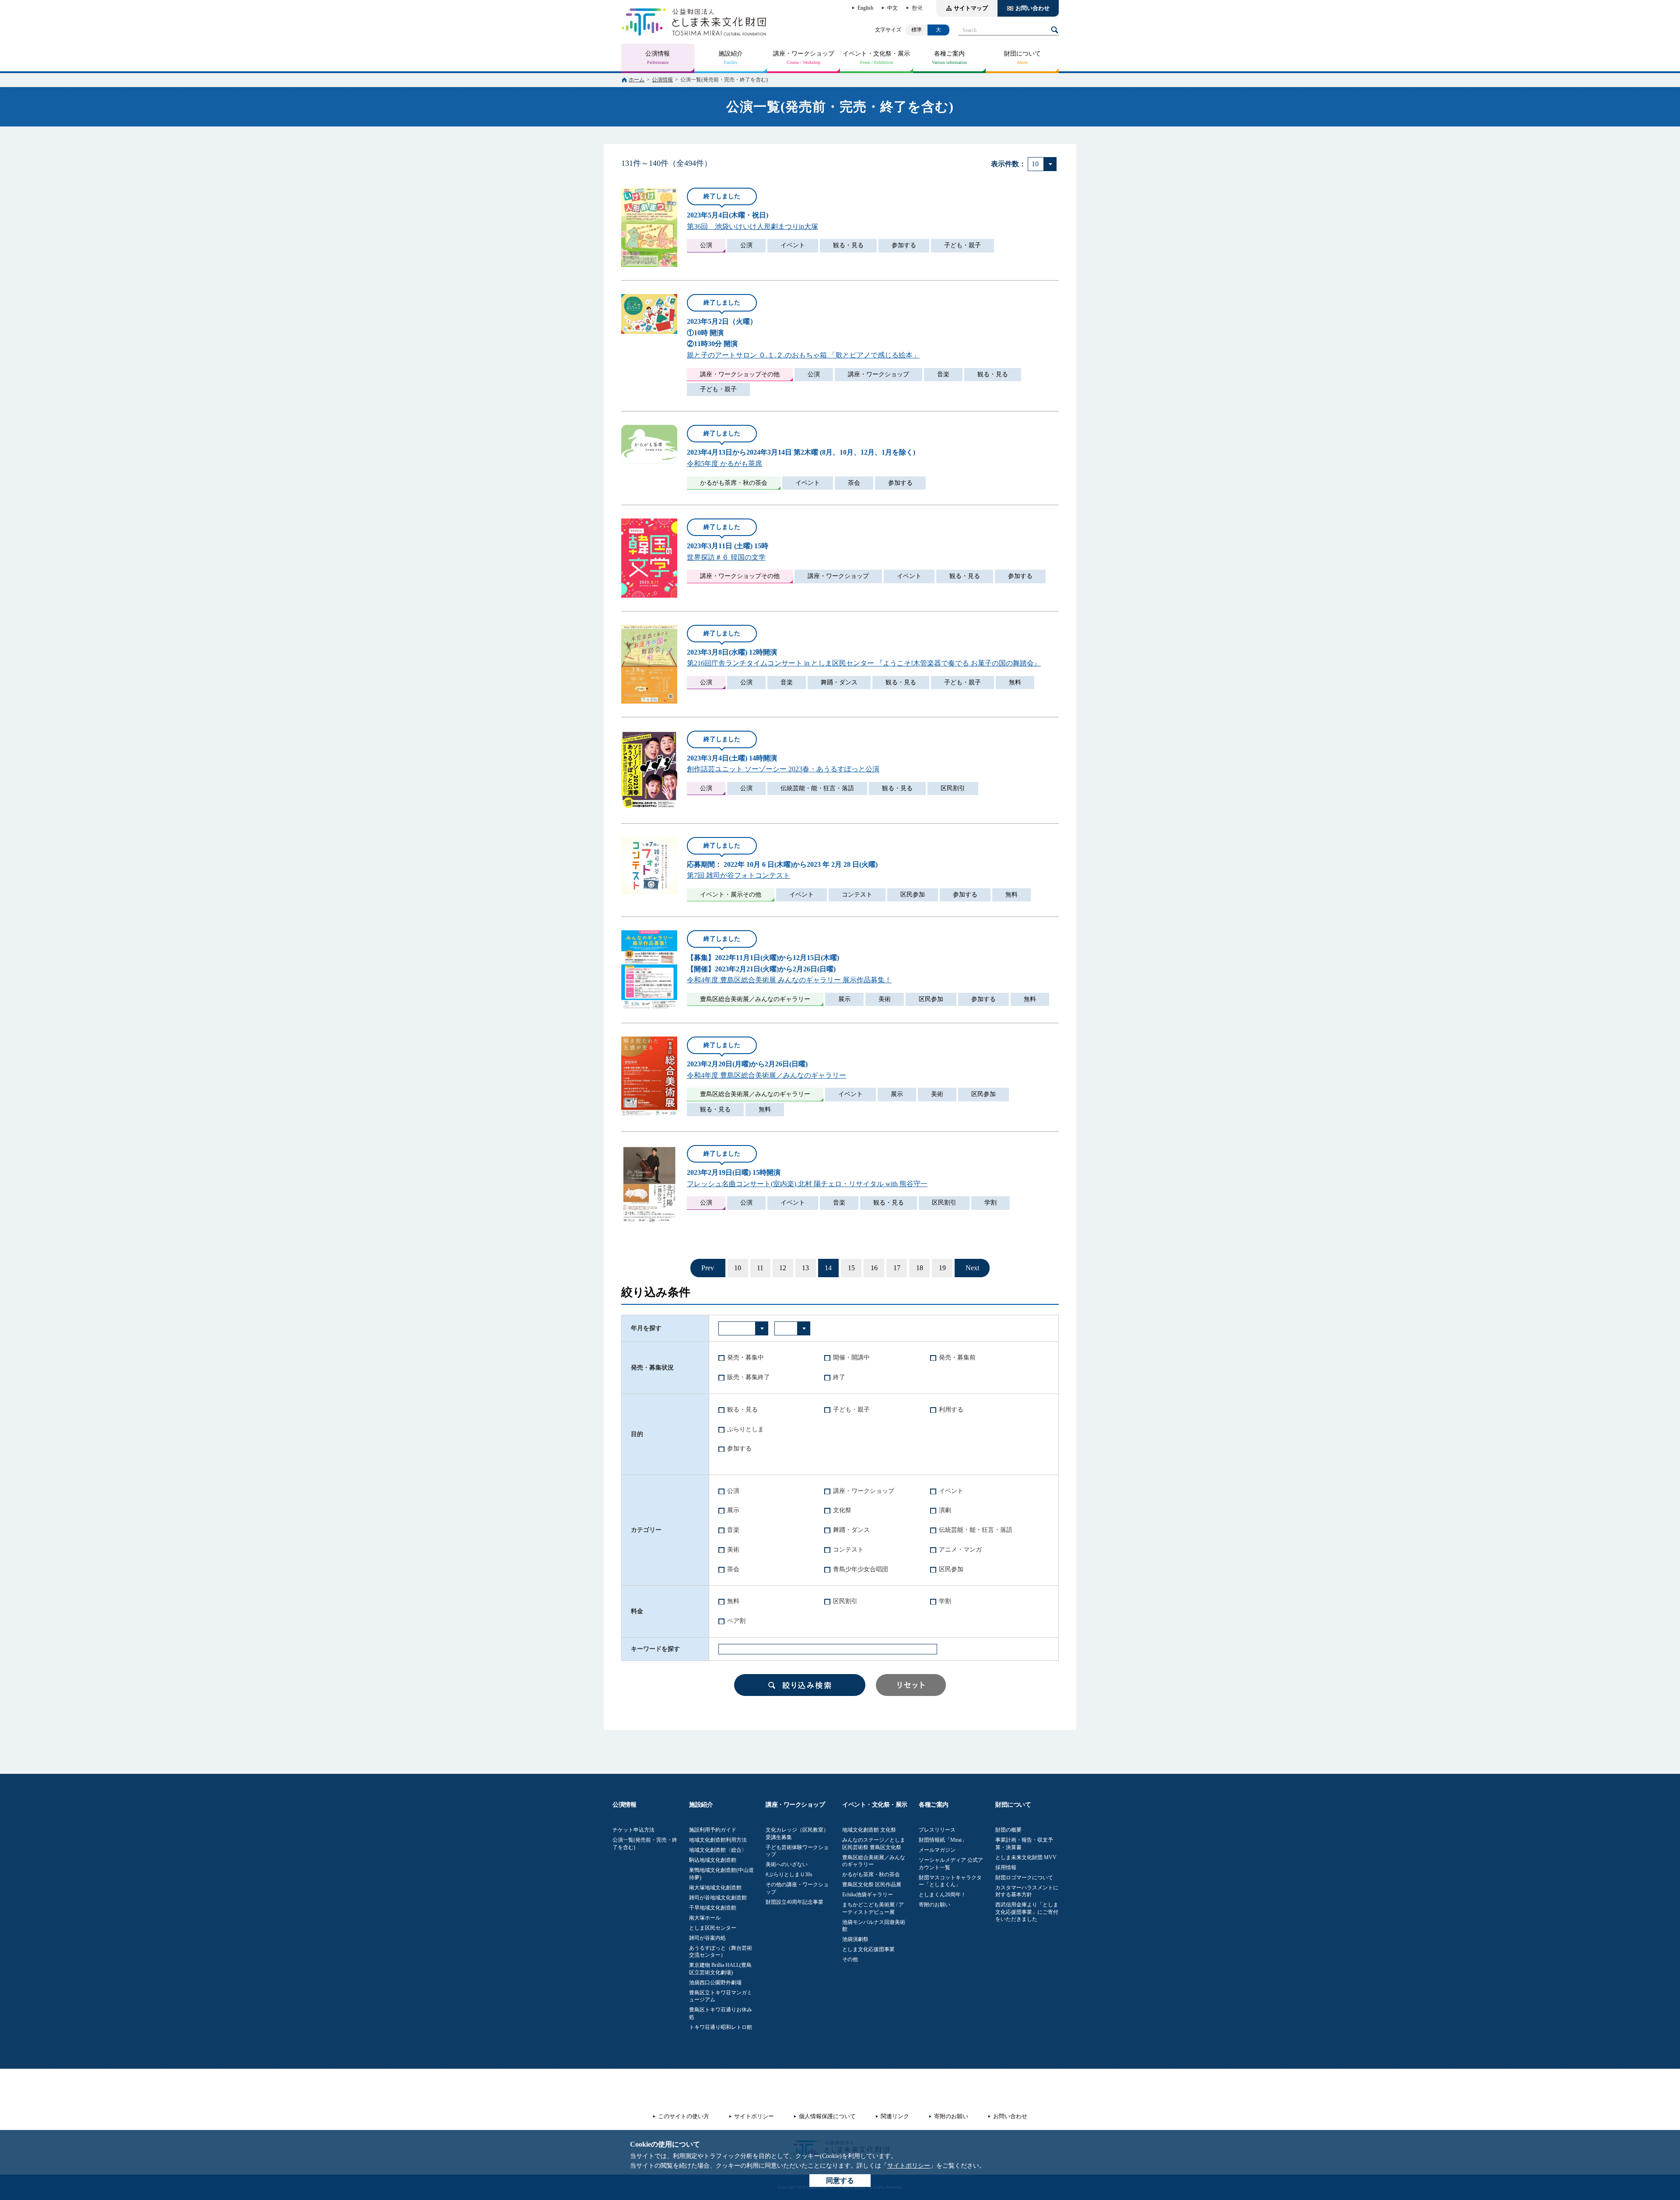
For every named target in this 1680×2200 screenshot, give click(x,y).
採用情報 (1006, 1867)
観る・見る (742, 1410)
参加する (739, 1449)
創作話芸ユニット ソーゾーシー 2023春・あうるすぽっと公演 (783, 769)
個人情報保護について (827, 2116)
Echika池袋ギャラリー (868, 1895)
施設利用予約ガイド (713, 1830)
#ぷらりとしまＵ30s (789, 1874)
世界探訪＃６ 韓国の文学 (726, 557)
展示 (733, 1510)
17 (897, 1268)
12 (783, 1268)
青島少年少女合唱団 (861, 1569)
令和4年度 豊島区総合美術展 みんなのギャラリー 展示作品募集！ (789, 980)
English (865, 8)
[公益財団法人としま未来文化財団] (694, 22)
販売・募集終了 (749, 1377)
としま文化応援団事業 (868, 1949)
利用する (951, 1410)
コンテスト (848, 1550)
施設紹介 (731, 54)
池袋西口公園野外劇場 (715, 1983)
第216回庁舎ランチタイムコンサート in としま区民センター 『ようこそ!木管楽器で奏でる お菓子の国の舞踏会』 (864, 663)
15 (851, 1268)
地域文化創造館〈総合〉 (718, 1850)
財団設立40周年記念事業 (794, 1902)
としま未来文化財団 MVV (1026, 1857)
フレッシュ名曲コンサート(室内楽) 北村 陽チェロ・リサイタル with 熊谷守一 (807, 1184)
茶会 (733, 1569)
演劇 (945, 1510)
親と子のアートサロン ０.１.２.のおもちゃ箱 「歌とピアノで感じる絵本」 (803, 355)
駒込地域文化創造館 (713, 1860)
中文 (892, 8)
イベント (951, 1491)
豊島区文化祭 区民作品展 (872, 1885)
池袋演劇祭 (855, 1939)
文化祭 (842, 1510)
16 (874, 1268)
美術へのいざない (787, 1864)
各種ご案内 (949, 54)
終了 (839, 1377)
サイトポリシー (909, 2166)
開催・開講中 (851, 1357)
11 (760, 1268)
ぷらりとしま (745, 1429)
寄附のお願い (934, 1905)
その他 (850, 1959)
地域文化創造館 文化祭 (869, 1830)
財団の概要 (1008, 1830)
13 (805, 1268)
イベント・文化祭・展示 (876, 54)
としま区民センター (713, 1928)
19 (942, 1268)
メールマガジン (937, 1850)
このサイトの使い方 (684, 2116)
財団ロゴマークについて (1024, 1878)
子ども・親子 (851, 1410)
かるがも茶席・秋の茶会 (871, 1874)
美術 (733, 1550)
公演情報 (658, 54)
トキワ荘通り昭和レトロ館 (721, 2027)
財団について (1022, 54)
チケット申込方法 (633, 1830)
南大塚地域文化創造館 (715, 1888)
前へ (708, 1268)
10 (738, 1268)
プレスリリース (937, 1830)
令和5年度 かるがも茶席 (724, 464)
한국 (917, 8)
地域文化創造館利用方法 (718, 1840)
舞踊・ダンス (851, 1530)
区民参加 (951, 1569)
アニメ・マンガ (960, 1550)
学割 (945, 1601)
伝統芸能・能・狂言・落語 (976, 1530)
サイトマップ (971, 8)
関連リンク (895, 2116)
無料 (733, 1601)
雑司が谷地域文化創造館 (718, 1898)
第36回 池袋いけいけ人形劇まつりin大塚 (752, 226)
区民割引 (845, 1601)
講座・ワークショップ (804, 54)
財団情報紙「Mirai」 (943, 1840)
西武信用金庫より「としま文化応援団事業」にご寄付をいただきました (1027, 1912)
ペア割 (736, 1621)
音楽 (733, 1530)
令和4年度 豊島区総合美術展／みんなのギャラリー (766, 1075)
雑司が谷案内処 (707, 1938)
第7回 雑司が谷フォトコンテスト (738, 875)
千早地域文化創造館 (713, 1908)
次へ (972, 1268)
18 (920, 1268)
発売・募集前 (957, 1357)
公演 (733, 1491)
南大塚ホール (705, 1918)
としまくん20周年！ (942, 1895)
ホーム (637, 80)
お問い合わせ (1032, 8)
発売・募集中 (745, 1357)
